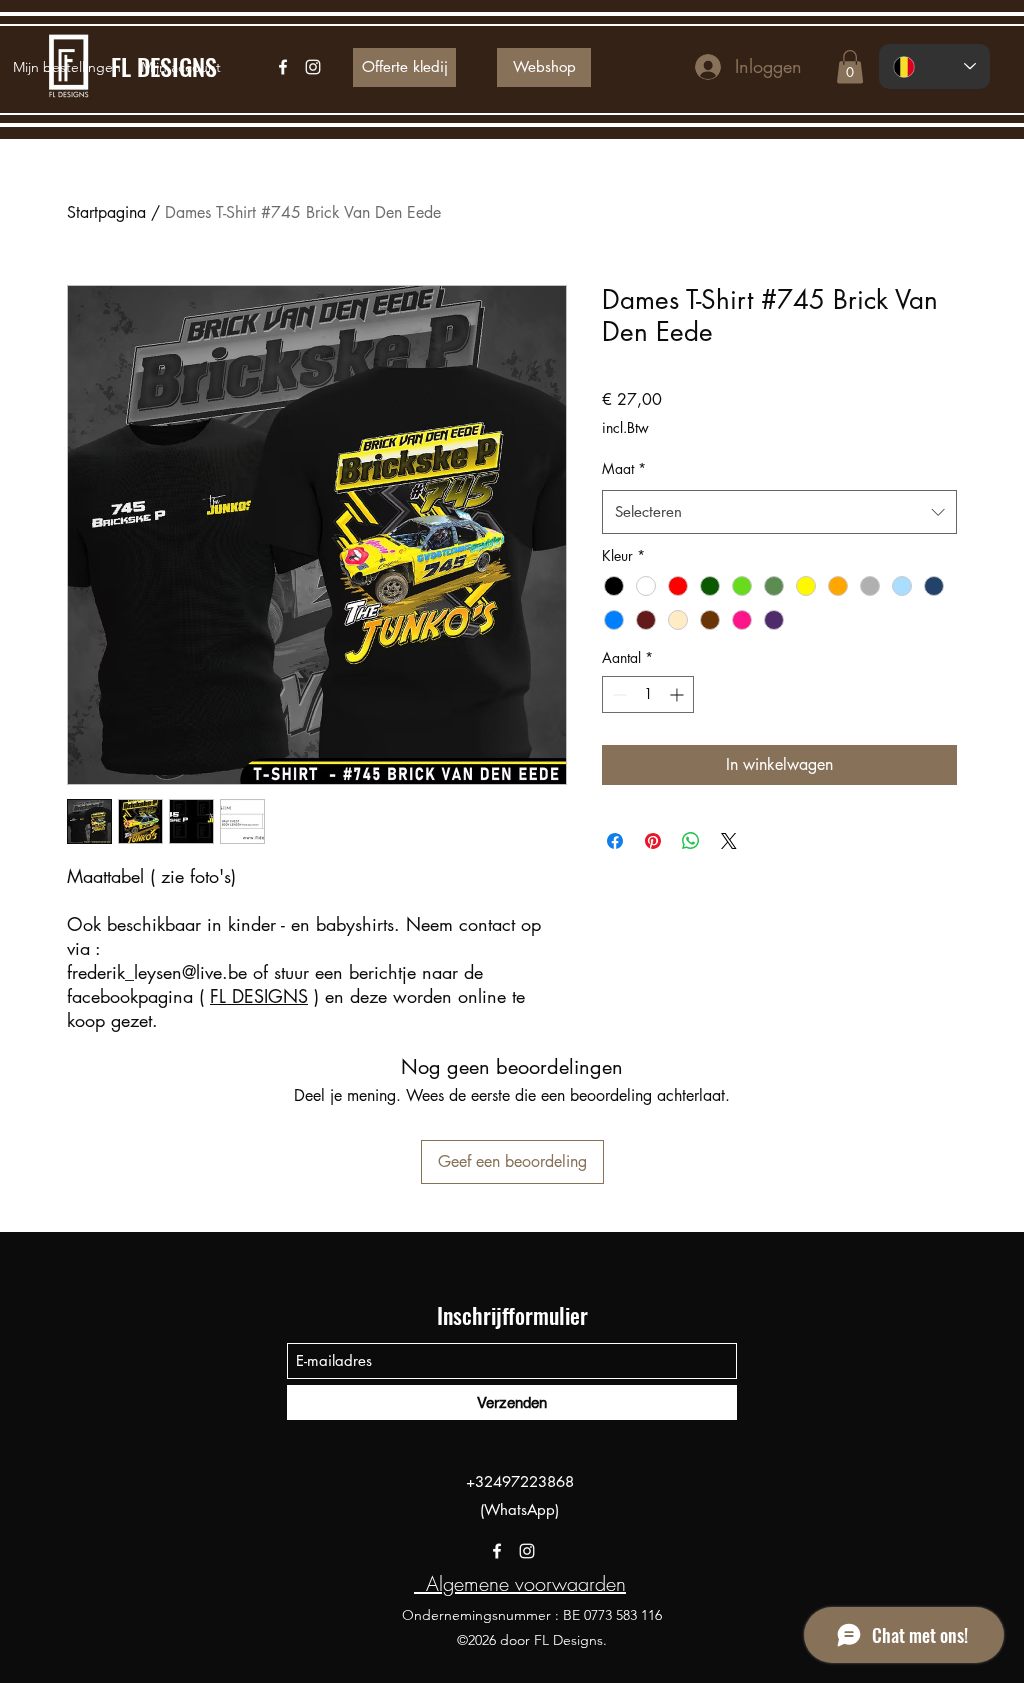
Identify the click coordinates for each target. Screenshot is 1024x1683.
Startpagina (106, 212)
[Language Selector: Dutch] (934, 66)
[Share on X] (729, 841)
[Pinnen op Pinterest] (653, 841)
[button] (850, 66)
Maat (624, 468)
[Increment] (678, 694)
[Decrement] (617, 694)
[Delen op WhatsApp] (691, 841)
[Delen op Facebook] (615, 841)
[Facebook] (497, 1551)
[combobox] (779, 512)
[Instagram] (527, 1551)
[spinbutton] (648, 694)
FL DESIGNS (259, 996)
